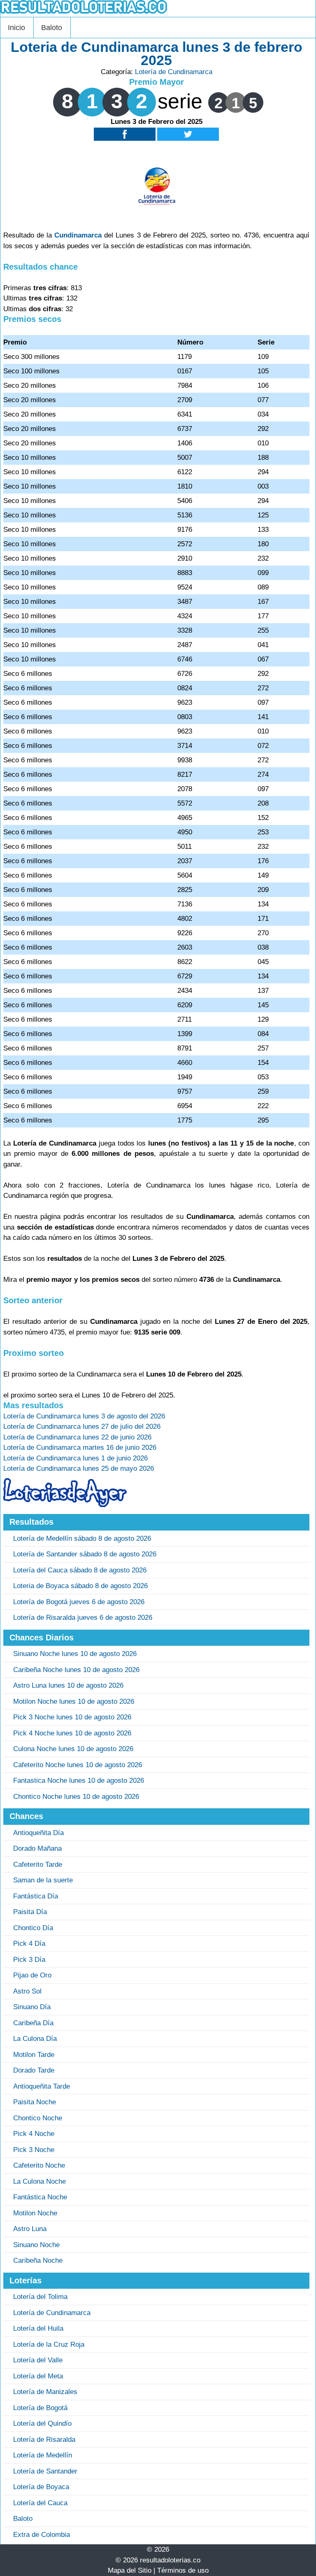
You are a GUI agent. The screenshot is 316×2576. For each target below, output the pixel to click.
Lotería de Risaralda (44, 2440)
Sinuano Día (32, 2007)
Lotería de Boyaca (41, 2487)
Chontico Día (33, 1928)
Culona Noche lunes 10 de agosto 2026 (73, 1749)
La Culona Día (35, 2039)
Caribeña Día (33, 2023)
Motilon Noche (35, 2213)
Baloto (52, 28)
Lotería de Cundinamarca (174, 72)
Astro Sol (27, 1991)
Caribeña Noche (38, 2260)
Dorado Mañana (37, 1848)
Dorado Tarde (34, 2070)
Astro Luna (30, 2229)
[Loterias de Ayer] (65, 1505)
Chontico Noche (38, 2118)
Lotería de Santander (45, 2471)
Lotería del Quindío (42, 2423)
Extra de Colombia (42, 2535)
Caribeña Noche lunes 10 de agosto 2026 (76, 1670)
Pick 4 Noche (34, 2134)
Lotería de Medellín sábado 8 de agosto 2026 (82, 1538)
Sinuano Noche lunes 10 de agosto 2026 (75, 1654)
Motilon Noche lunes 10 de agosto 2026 (74, 1701)
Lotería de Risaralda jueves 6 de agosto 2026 (83, 1618)
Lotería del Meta (38, 2376)
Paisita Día (30, 1912)
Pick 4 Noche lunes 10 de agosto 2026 (72, 1733)
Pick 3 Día (29, 1960)
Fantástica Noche (40, 2197)
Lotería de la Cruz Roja (49, 2344)
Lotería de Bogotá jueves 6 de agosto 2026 (79, 1602)
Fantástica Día (36, 1896)
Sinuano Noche (36, 2245)
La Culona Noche (39, 2181)
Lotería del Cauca (40, 2503)
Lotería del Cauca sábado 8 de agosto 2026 (80, 1570)
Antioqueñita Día (38, 1833)
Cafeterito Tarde (38, 1864)
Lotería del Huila (38, 2328)
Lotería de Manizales (45, 2392)
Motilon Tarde (34, 2055)
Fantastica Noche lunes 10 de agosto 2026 (79, 1781)
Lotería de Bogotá (40, 2408)
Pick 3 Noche (34, 2150)
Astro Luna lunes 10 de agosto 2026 (68, 1685)
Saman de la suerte (43, 1880)
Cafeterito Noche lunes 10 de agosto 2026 (78, 1765)
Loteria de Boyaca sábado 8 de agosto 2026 (80, 1586)
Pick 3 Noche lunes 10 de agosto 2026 (72, 1717)
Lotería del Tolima (40, 2297)
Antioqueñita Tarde (42, 2086)
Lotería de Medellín (43, 2455)
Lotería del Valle (38, 2360)
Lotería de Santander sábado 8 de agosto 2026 (85, 1554)
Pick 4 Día (29, 1944)
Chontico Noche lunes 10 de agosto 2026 (76, 1797)
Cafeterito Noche (39, 2165)
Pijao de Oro (32, 1975)
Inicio (16, 28)
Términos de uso (183, 2570)
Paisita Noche (35, 2102)
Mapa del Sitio (130, 2570)
